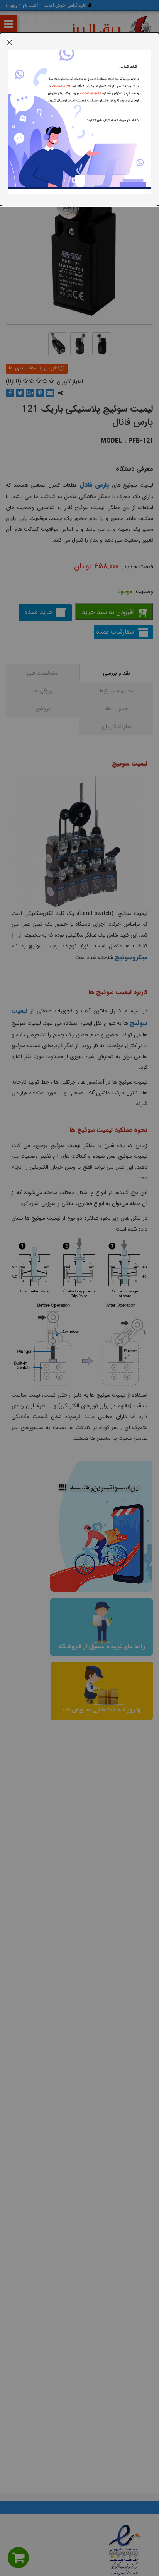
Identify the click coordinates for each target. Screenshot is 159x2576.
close (9, 42)
